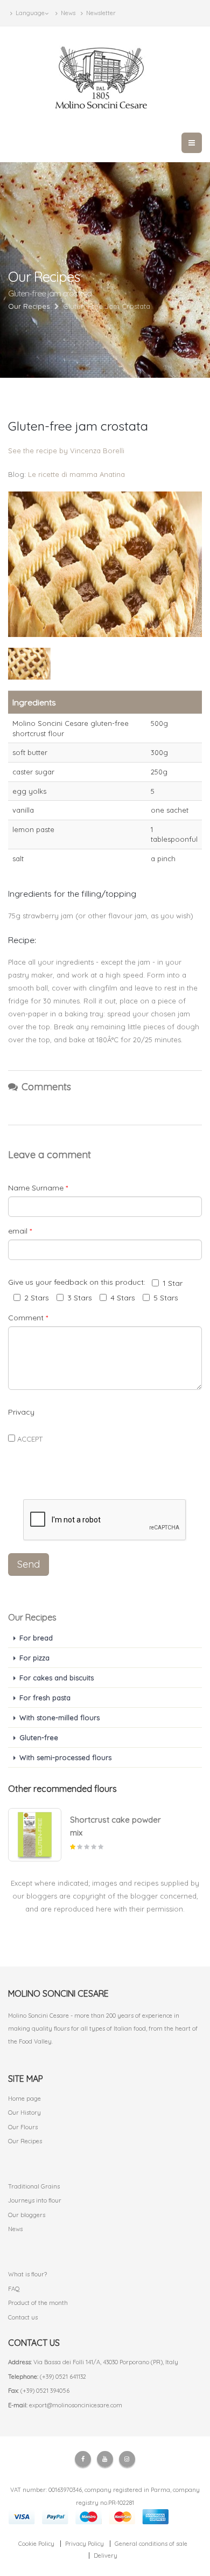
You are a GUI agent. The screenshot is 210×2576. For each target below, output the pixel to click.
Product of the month (38, 2303)
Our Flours (23, 2127)
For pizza (34, 1658)
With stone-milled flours (59, 1718)
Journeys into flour (35, 2200)
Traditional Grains (34, 2186)
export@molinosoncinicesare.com (76, 2405)
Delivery (106, 2556)
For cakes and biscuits (57, 1678)
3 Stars (80, 1298)
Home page (24, 2099)
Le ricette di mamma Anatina (76, 474)
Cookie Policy (36, 2544)
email (20, 1231)
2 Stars (37, 1298)
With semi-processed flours (65, 1757)
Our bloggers (27, 2215)
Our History (24, 2113)
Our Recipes (25, 2141)
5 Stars (166, 1298)
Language (29, 13)
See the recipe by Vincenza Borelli (66, 451)
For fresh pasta (45, 1698)
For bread (36, 1638)
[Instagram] (127, 2459)
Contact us (23, 2317)
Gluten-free (39, 1737)
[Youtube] (105, 2459)
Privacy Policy (85, 2544)
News (67, 13)
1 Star (173, 1283)
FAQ (14, 2289)
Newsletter (100, 13)
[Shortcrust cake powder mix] (35, 1835)
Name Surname (38, 1188)
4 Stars (123, 1298)
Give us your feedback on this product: (79, 1282)
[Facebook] (83, 2459)
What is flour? (27, 2274)
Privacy (21, 1412)
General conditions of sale (151, 2544)
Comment (28, 1318)
